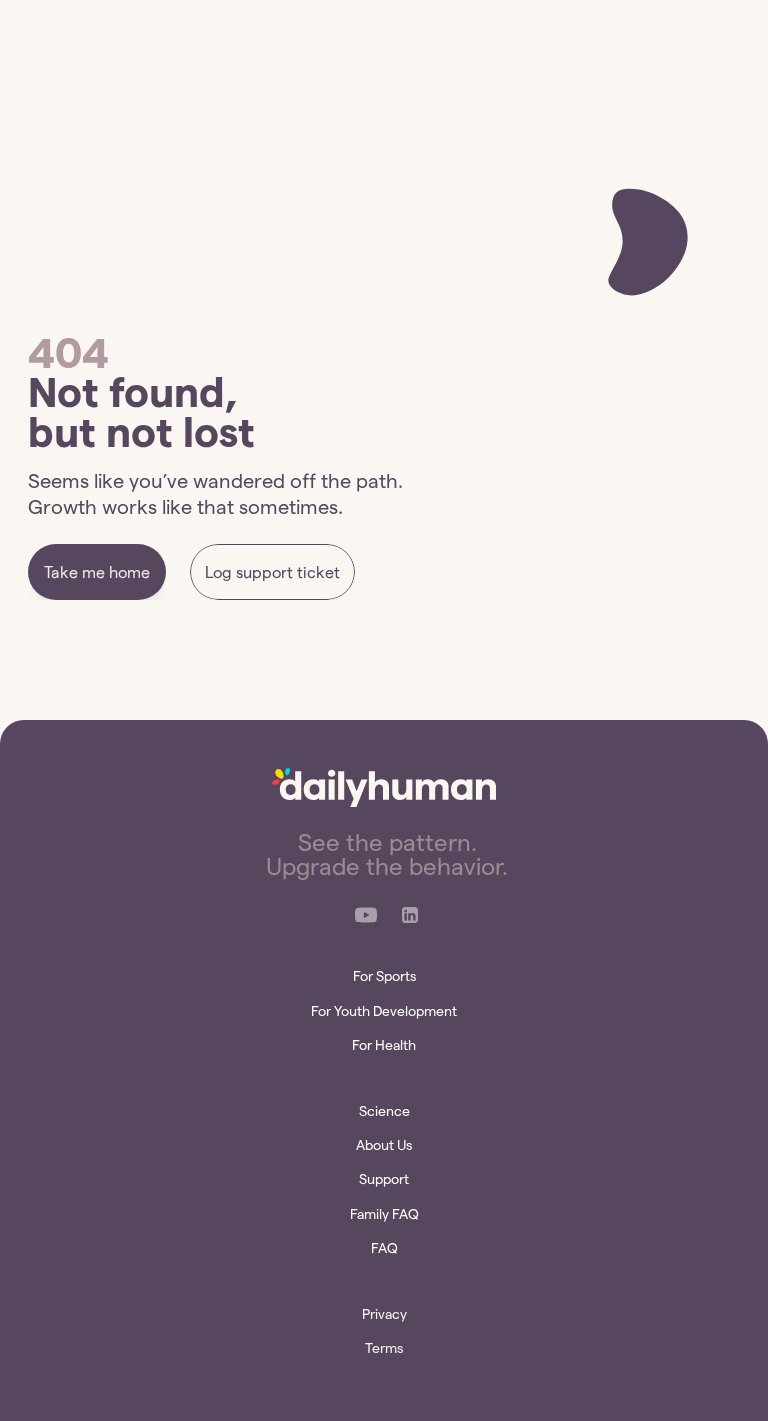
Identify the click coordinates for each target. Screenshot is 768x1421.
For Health (384, 1045)
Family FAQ (384, 1214)
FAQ (384, 1248)
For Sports (384, 976)
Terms (384, 1348)
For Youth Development (384, 1011)
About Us (384, 1145)
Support (384, 1179)
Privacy (384, 1314)
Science (384, 1111)
